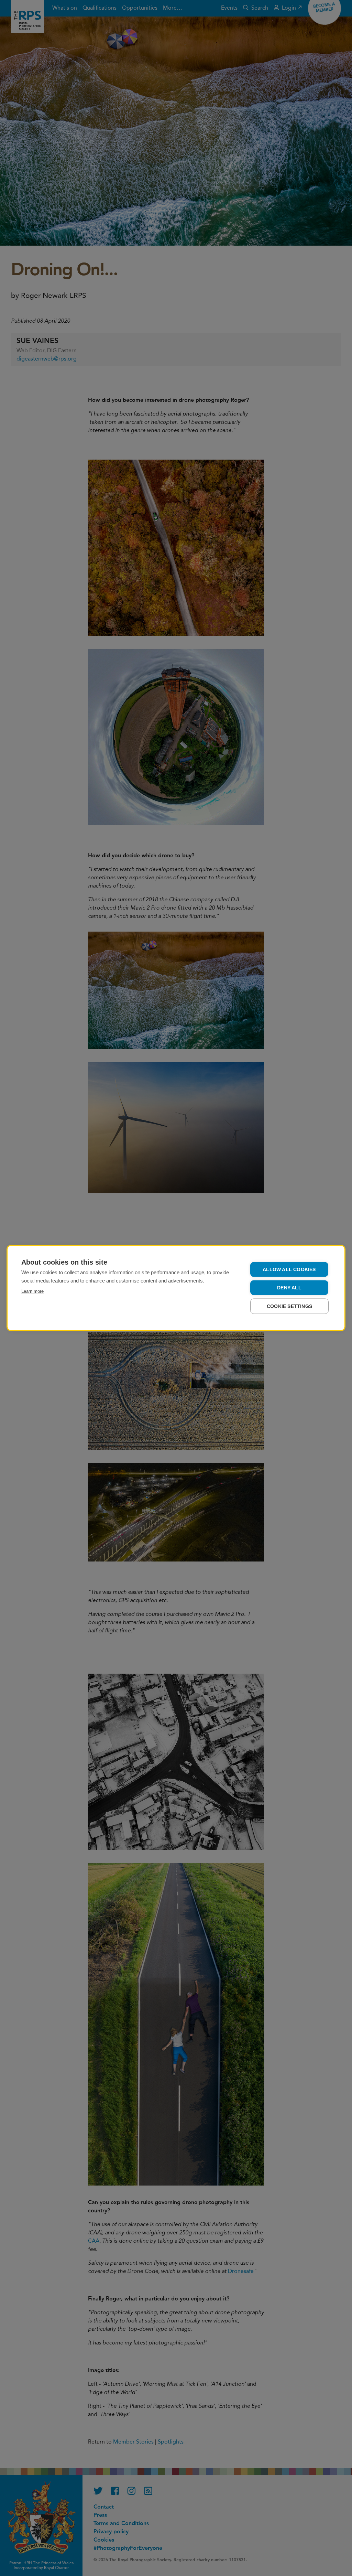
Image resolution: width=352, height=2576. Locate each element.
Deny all (289, 1288)
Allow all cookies (289, 1270)
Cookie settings (289, 1306)
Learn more (32, 1291)
